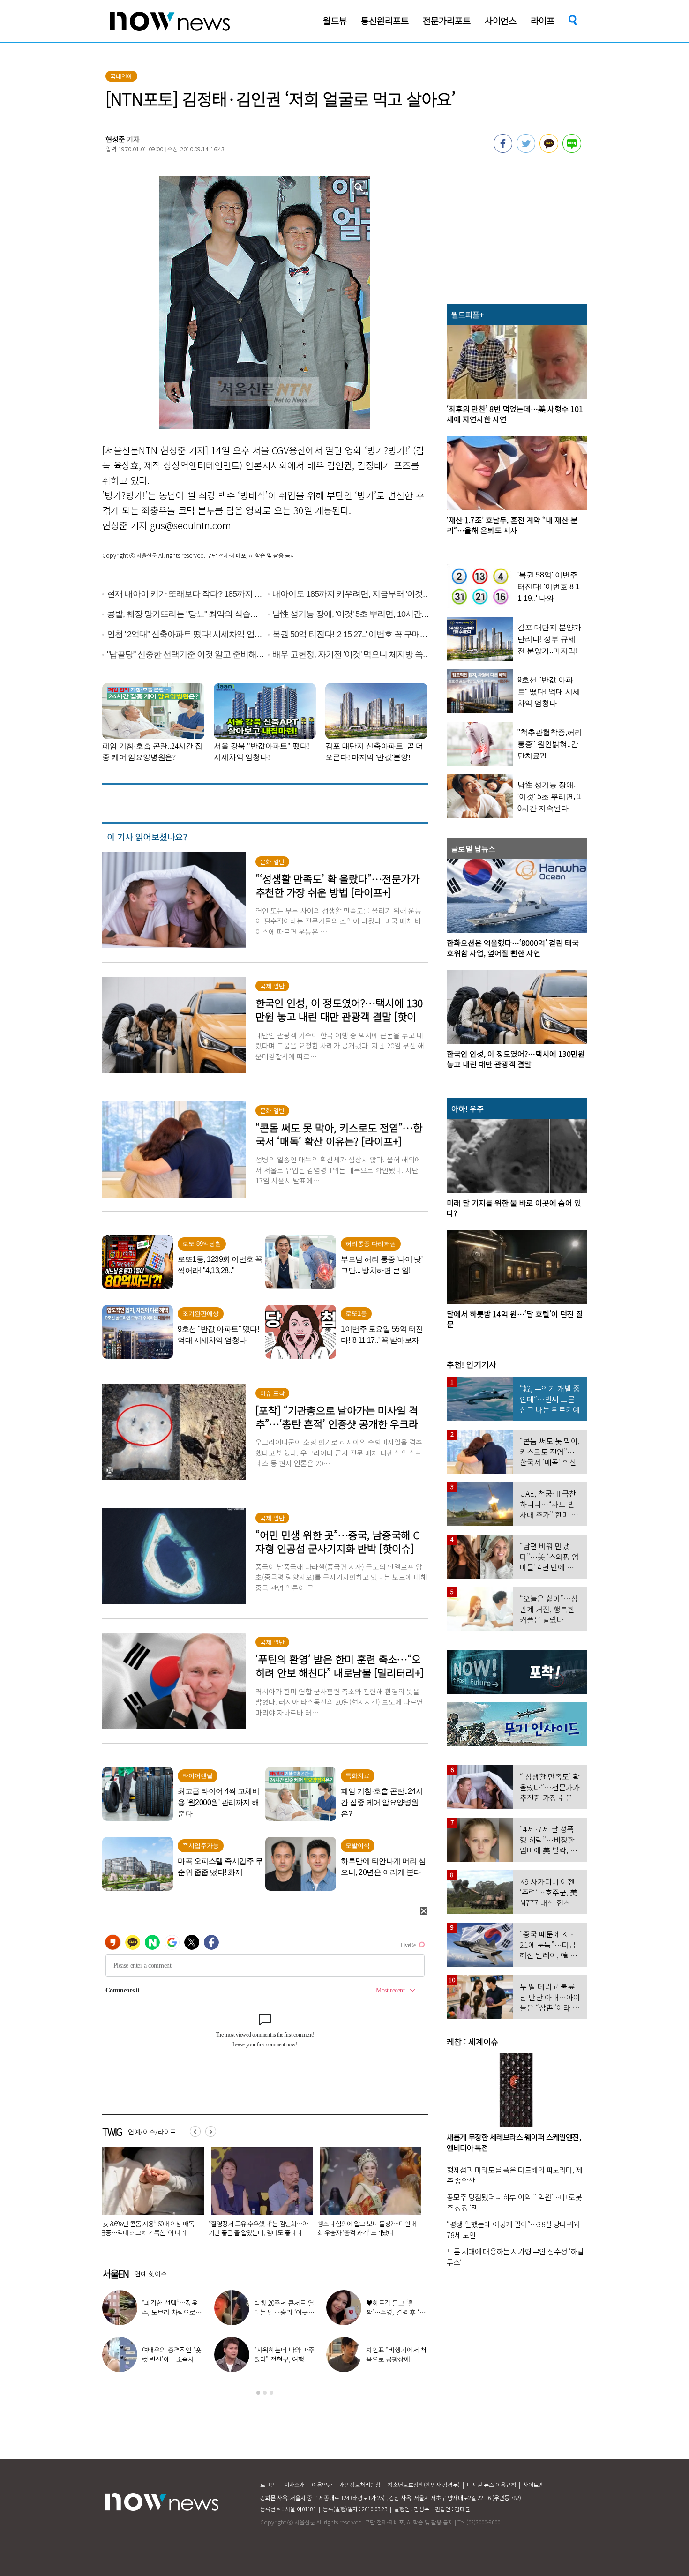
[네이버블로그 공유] (572, 150)
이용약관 (322, 2484)
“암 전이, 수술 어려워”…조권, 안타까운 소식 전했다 (169, 2359)
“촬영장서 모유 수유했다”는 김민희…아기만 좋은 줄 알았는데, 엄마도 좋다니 (150, 2228)
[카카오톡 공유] (549, 150)
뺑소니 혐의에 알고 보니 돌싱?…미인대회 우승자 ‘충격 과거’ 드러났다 (258, 2228)
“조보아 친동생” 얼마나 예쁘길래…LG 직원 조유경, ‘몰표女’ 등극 (284, 2312)
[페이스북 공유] (503, 150)
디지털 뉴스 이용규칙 (491, 2484)
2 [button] (265, 2393)
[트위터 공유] (526, 150)
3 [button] (271, 2393)
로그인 (268, 2484)
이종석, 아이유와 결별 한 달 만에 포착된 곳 (172, 2307)
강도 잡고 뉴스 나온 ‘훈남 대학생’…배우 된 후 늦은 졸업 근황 (282, 2359)
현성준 (115, 139)
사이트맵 (533, 2484)
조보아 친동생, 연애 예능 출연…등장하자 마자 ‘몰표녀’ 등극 (397, 2312)
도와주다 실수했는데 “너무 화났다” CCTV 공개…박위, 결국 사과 (361, 2228)
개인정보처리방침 (360, 2484)
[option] (150, 2195)
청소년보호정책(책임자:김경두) (424, 2484)
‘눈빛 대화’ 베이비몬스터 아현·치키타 (397, 2354)
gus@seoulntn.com (191, 525)
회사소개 (294, 2484)
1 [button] (258, 2393)
